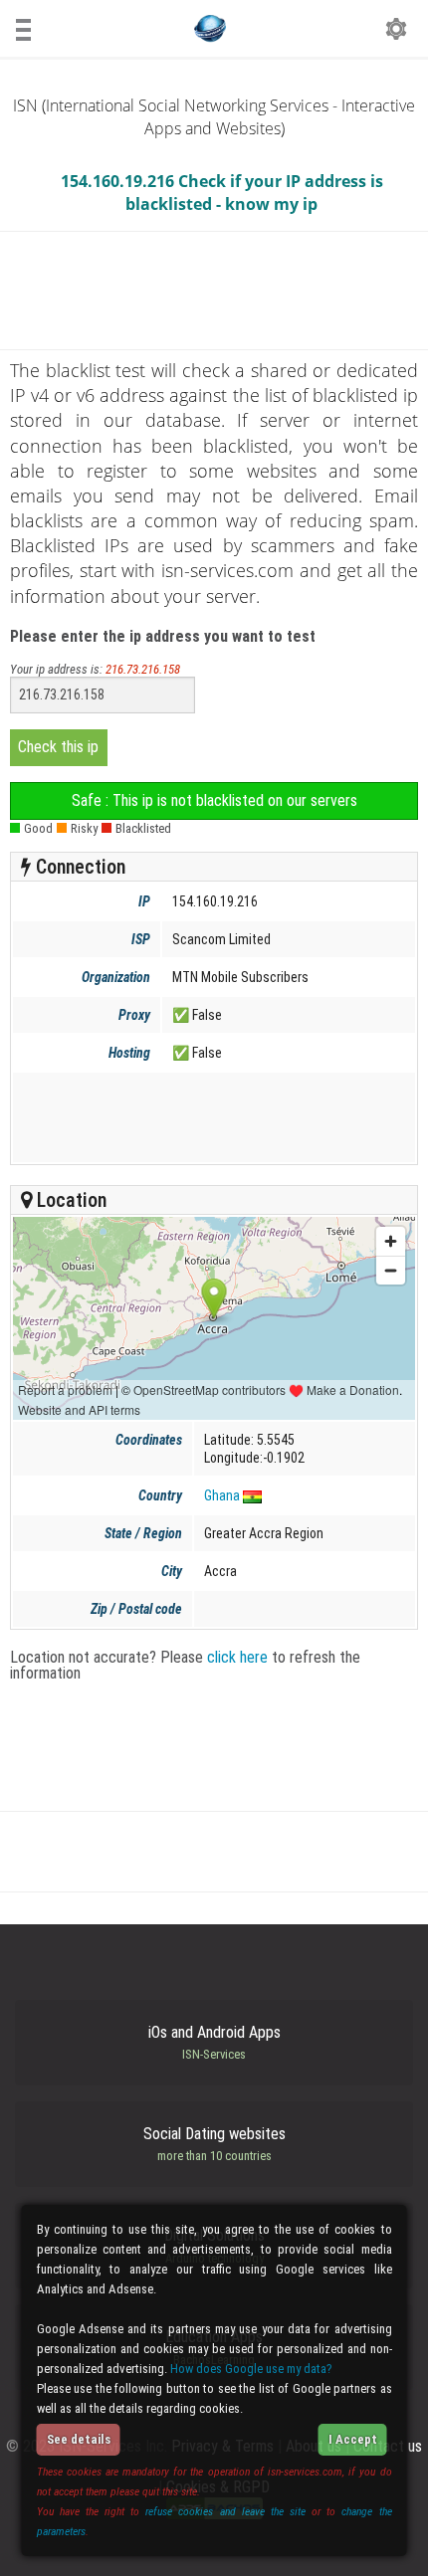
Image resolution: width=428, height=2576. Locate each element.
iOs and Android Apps (214, 2043)
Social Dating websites (214, 2144)
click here (237, 1657)
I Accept (353, 2439)
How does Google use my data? (251, 2369)
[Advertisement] (212, 1117)
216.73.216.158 (143, 669)
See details (79, 2439)
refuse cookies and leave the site (225, 2511)
